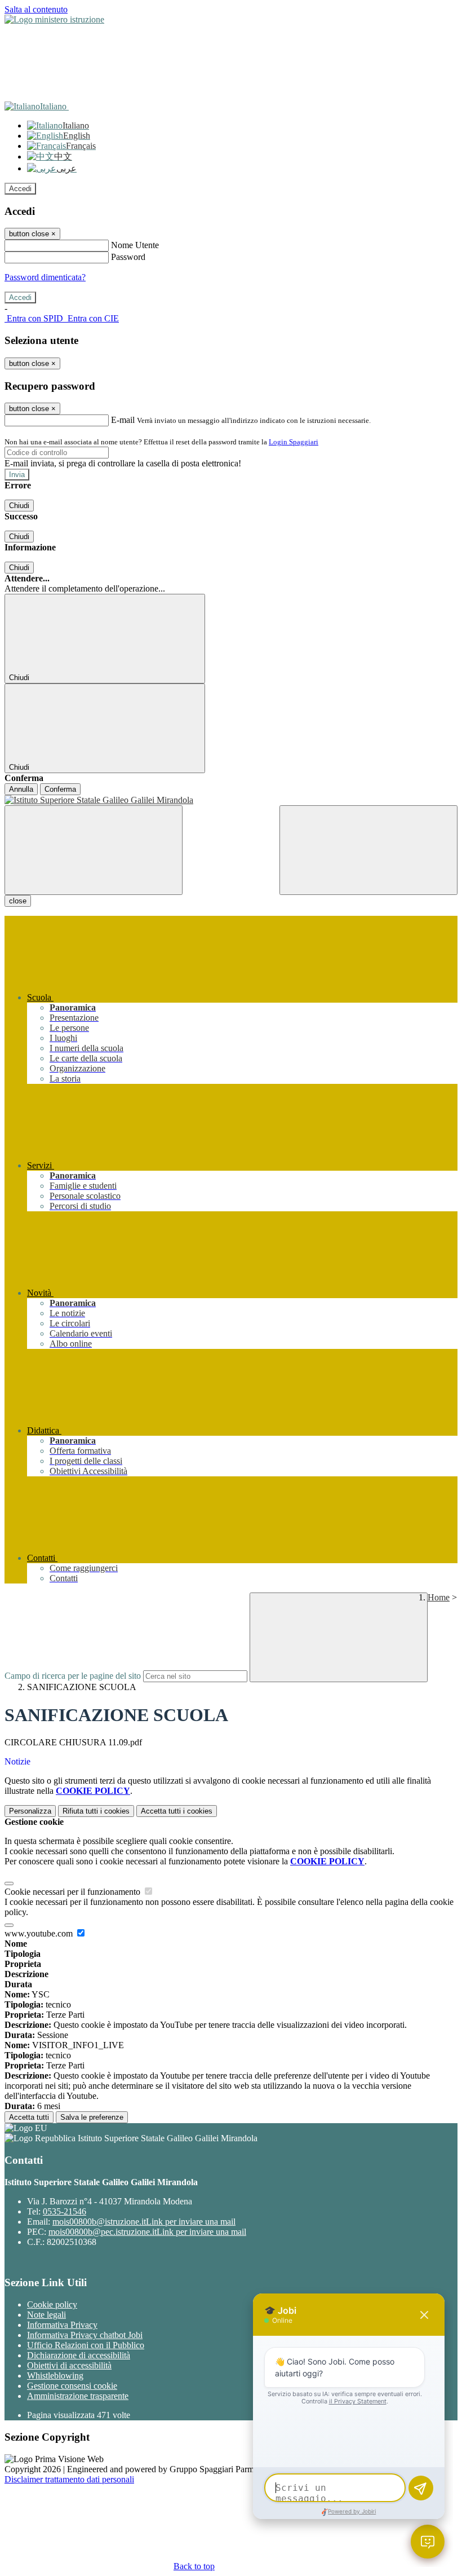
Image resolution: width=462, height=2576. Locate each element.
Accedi (20, 189)
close (18, 901)
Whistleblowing (55, 2376)
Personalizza (30, 1811)
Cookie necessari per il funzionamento (74, 1892)
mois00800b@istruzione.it (144, 2222)
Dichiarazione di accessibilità (79, 2355)
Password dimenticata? (45, 277)
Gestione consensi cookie (72, 2386)
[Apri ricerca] (368, 850)
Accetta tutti (177, 1811)
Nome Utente (135, 245)
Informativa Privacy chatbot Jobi (85, 2335)
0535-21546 (65, 2211)
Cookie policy (52, 2304)
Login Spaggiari (294, 442)
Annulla (21, 789)
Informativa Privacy (62, 2325)
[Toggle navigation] (94, 850)
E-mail (123, 420)
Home (439, 1597)
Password (128, 257)
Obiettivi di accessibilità (69, 2365)
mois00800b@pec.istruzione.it (147, 2232)
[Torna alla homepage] (231, 800)
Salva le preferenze (92, 2117)
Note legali (46, 2315)
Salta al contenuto (36, 9)
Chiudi (19, 506)
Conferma (60, 789)
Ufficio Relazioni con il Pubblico (86, 2345)
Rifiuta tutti (96, 1811)
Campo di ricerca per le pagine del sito (73, 1676)
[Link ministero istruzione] (54, 19)
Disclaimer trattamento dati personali (69, 2479)
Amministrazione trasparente (78, 2396)
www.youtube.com (40, 1933)
